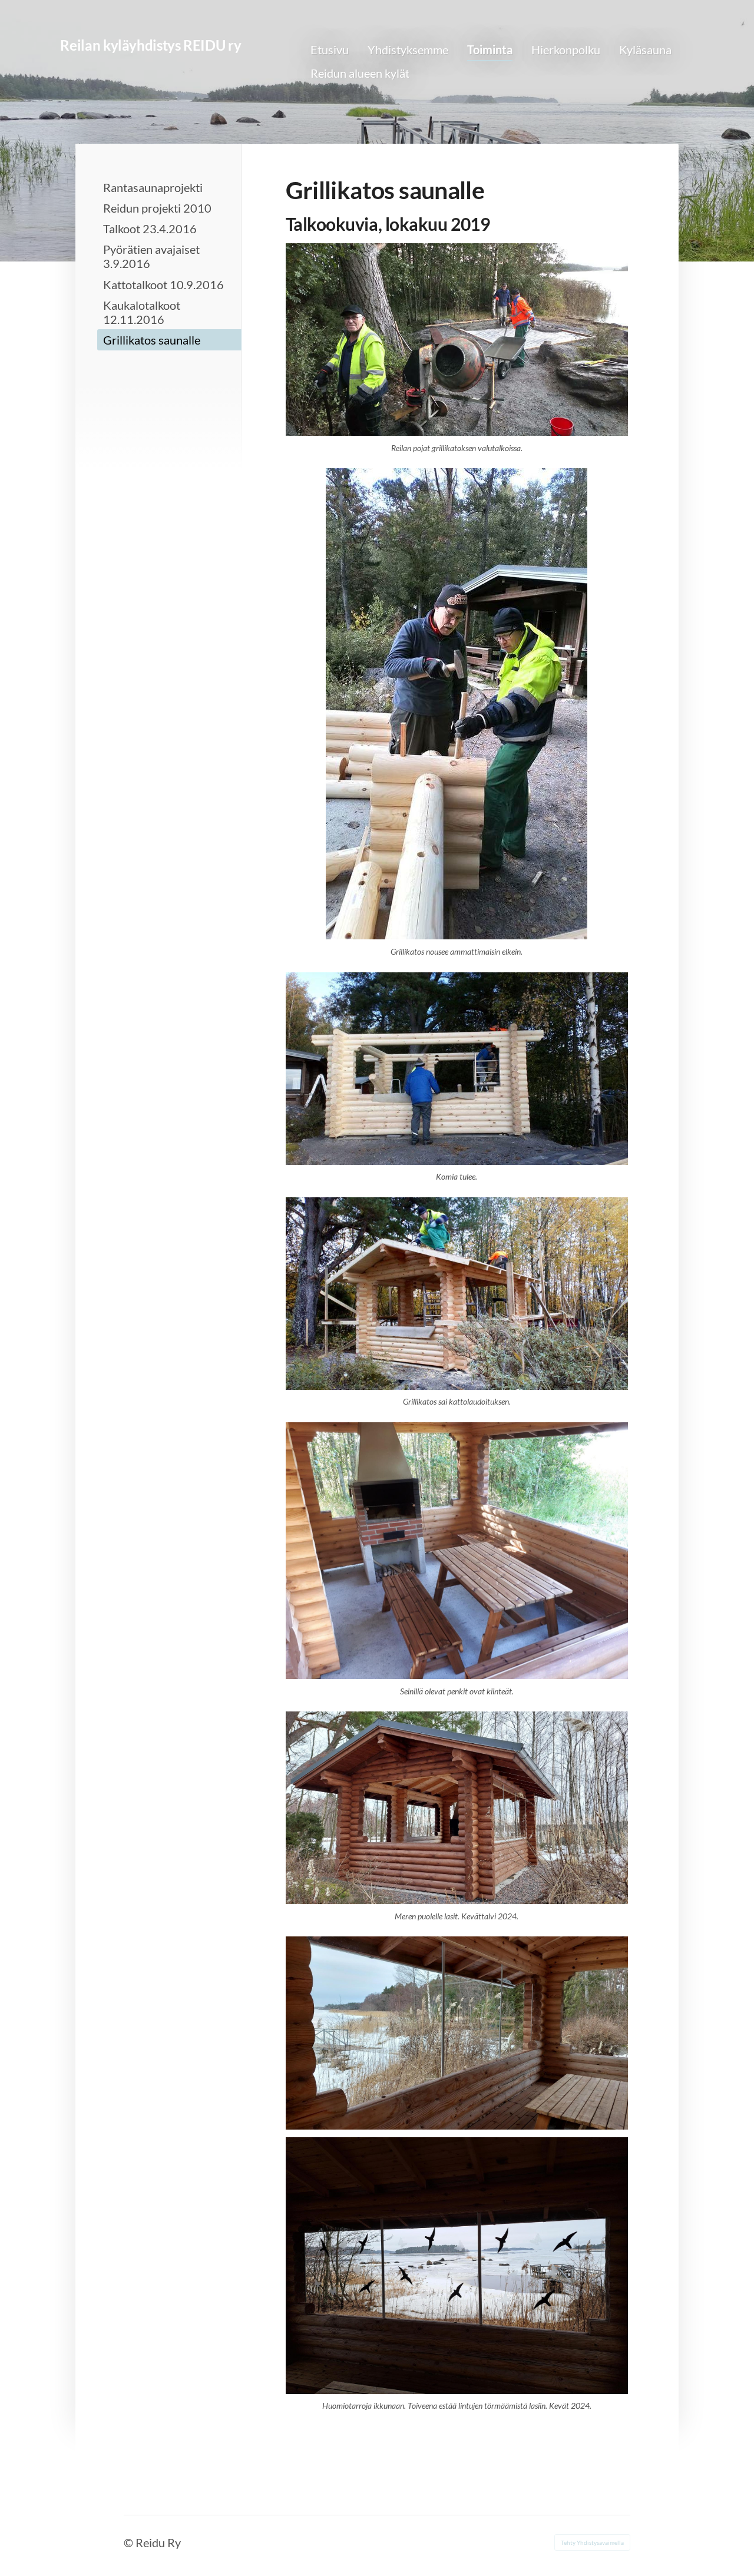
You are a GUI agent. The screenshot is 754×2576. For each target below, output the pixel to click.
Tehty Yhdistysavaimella (592, 2542)
